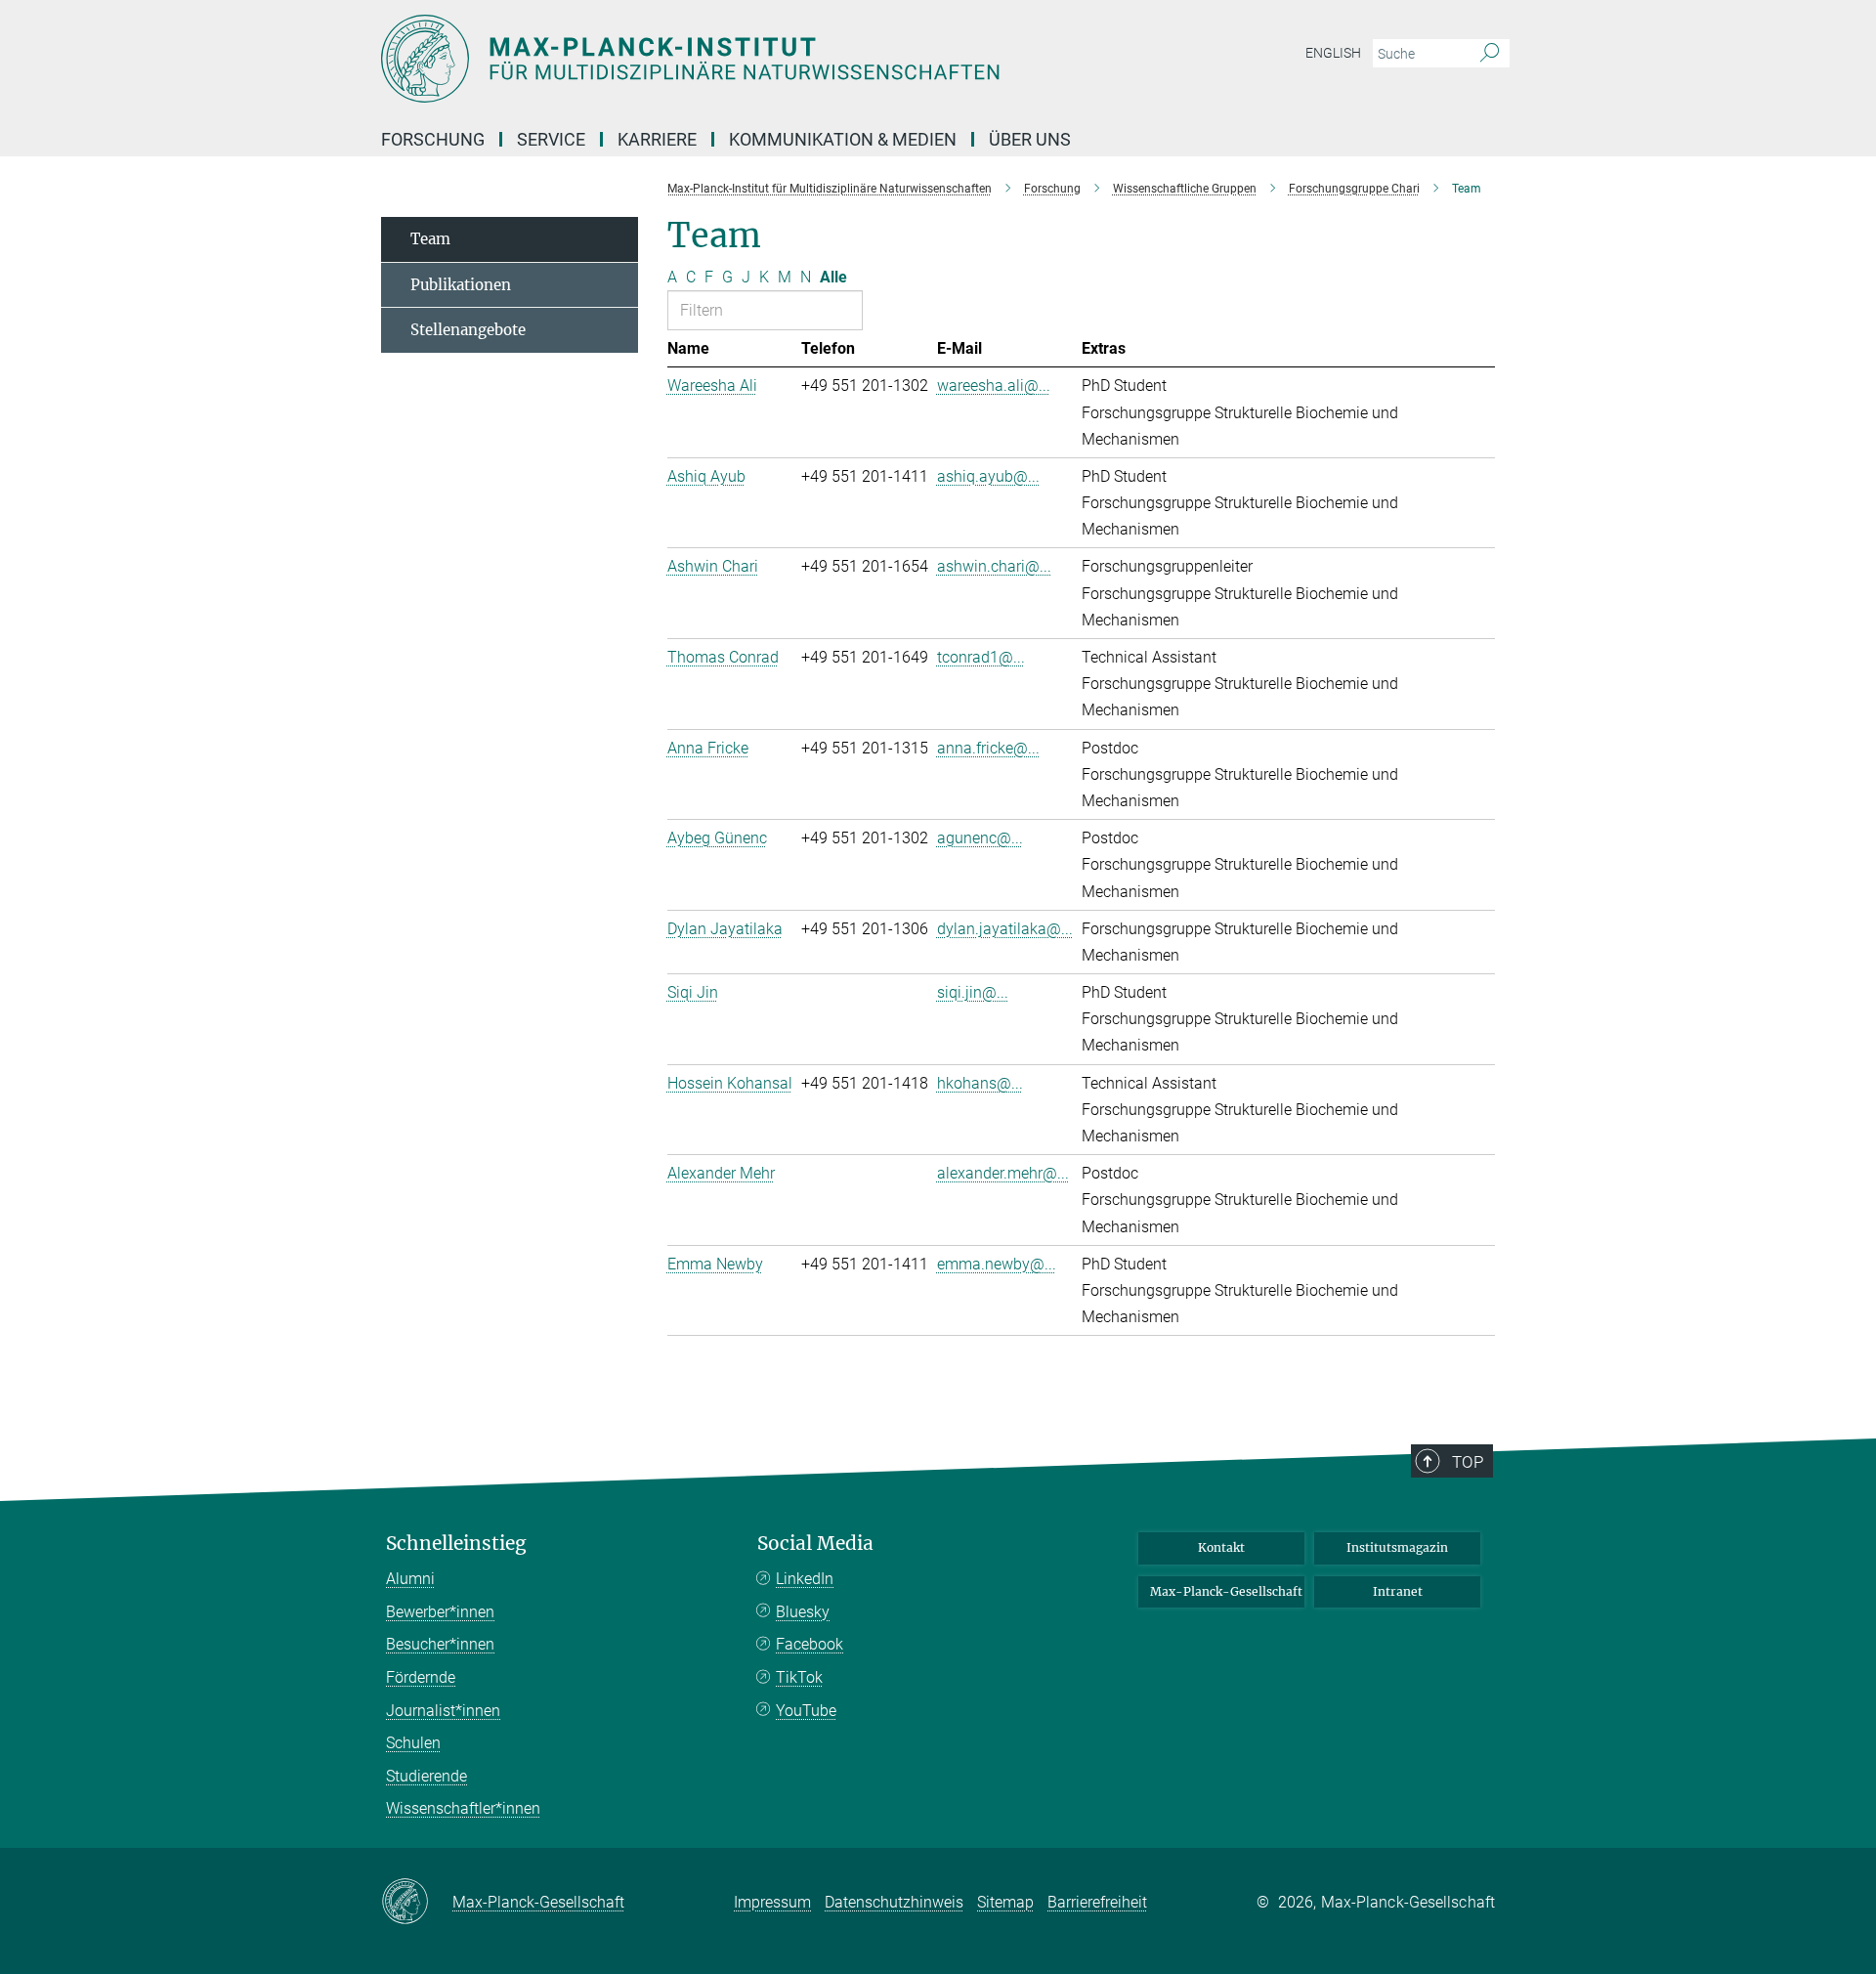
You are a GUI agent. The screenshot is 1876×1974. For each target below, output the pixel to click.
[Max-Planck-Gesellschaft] (417, 1903)
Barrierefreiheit (1097, 1902)
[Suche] (1490, 54)
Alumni (410, 1579)
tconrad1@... (981, 657)
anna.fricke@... (988, 748)
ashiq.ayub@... (988, 476)
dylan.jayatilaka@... (1005, 929)
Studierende (426, 1776)
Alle (833, 277)
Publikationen (461, 285)
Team (430, 239)
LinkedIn (805, 1579)
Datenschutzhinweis (894, 1902)
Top (1468, 1462)
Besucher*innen (440, 1644)
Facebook (810, 1644)
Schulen (413, 1743)
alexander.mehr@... (1003, 1173)
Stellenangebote (468, 330)
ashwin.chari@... (994, 566)
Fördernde (421, 1677)
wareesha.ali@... (994, 386)
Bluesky (803, 1612)
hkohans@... (980, 1083)
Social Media (815, 1544)
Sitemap (1005, 1902)
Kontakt (1221, 1547)
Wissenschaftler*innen (463, 1808)
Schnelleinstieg (456, 1544)
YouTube (806, 1711)
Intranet (1398, 1591)
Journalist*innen (443, 1711)
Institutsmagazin (1397, 1547)
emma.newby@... (997, 1264)
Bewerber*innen (440, 1612)
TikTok (799, 1677)
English (1333, 53)
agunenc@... (980, 838)
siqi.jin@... (973, 992)
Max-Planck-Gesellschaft (1226, 1591)
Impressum (772, 1902)
